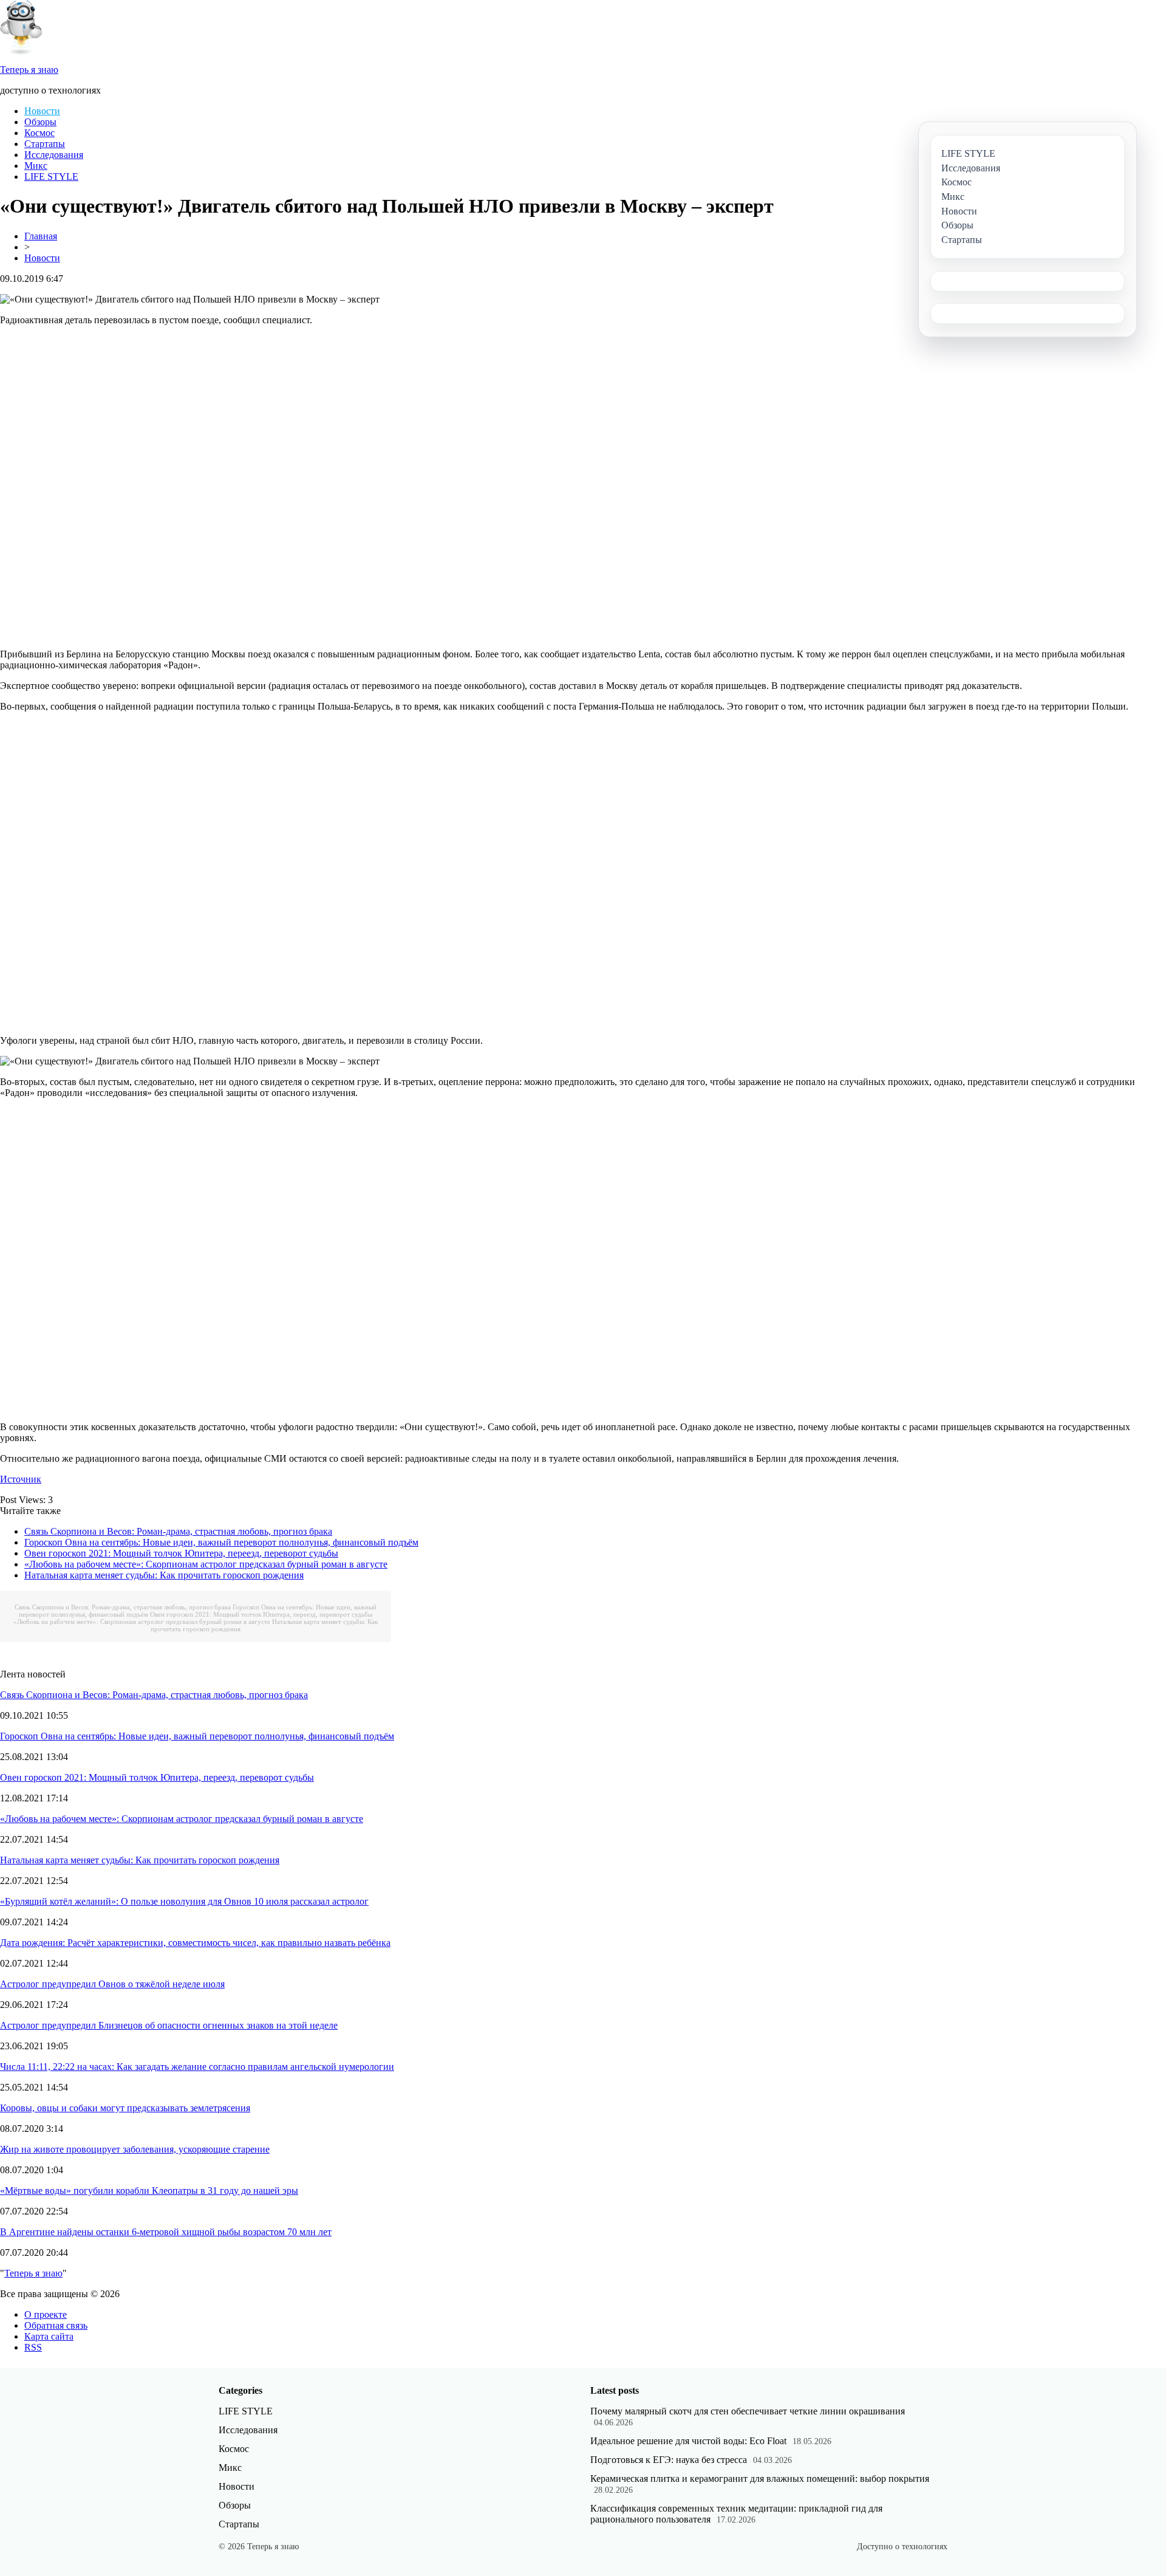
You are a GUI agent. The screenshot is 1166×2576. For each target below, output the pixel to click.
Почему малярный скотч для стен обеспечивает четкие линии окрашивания (748, 2411)
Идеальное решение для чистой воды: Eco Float (688, 2441)
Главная (41, 236)
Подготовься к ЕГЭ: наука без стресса (669, 2460)
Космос (39, 133)
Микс (36, 166)
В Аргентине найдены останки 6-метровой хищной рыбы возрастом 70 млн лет (166, 2232)
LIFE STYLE (51, 176)
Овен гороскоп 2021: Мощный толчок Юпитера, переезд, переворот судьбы (181, 1553)
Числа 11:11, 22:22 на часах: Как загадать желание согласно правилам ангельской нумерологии (197, 2067)
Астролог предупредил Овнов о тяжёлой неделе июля (112, 1984)
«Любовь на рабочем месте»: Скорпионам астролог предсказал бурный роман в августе (206, 1564)
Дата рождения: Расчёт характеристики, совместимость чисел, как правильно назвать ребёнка (195, 1943)
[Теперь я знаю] (21, 51)
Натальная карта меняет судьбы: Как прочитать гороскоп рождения (164, 1575)
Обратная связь (56, 2325)
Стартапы (45, 144)
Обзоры (40, 122)
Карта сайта (49, 2336)
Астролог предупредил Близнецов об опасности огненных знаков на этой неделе (169, 2025)
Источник (21, 1479)
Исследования (54, 155)
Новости (42, 111)
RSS (33, 2347)
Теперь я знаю (33, 2273)
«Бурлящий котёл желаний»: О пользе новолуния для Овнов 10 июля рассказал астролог (184, 1901)
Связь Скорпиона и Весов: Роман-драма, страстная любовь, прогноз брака (178, 1531)
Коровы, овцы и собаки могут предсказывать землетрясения (125, 2108)
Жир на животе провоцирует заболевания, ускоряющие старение (135, 2149)
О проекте (46, 2314)
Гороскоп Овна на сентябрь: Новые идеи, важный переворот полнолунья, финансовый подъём (221, 1542)
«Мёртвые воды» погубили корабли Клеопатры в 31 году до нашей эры (149, 2191)
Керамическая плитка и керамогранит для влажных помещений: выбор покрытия (760, 2478)
